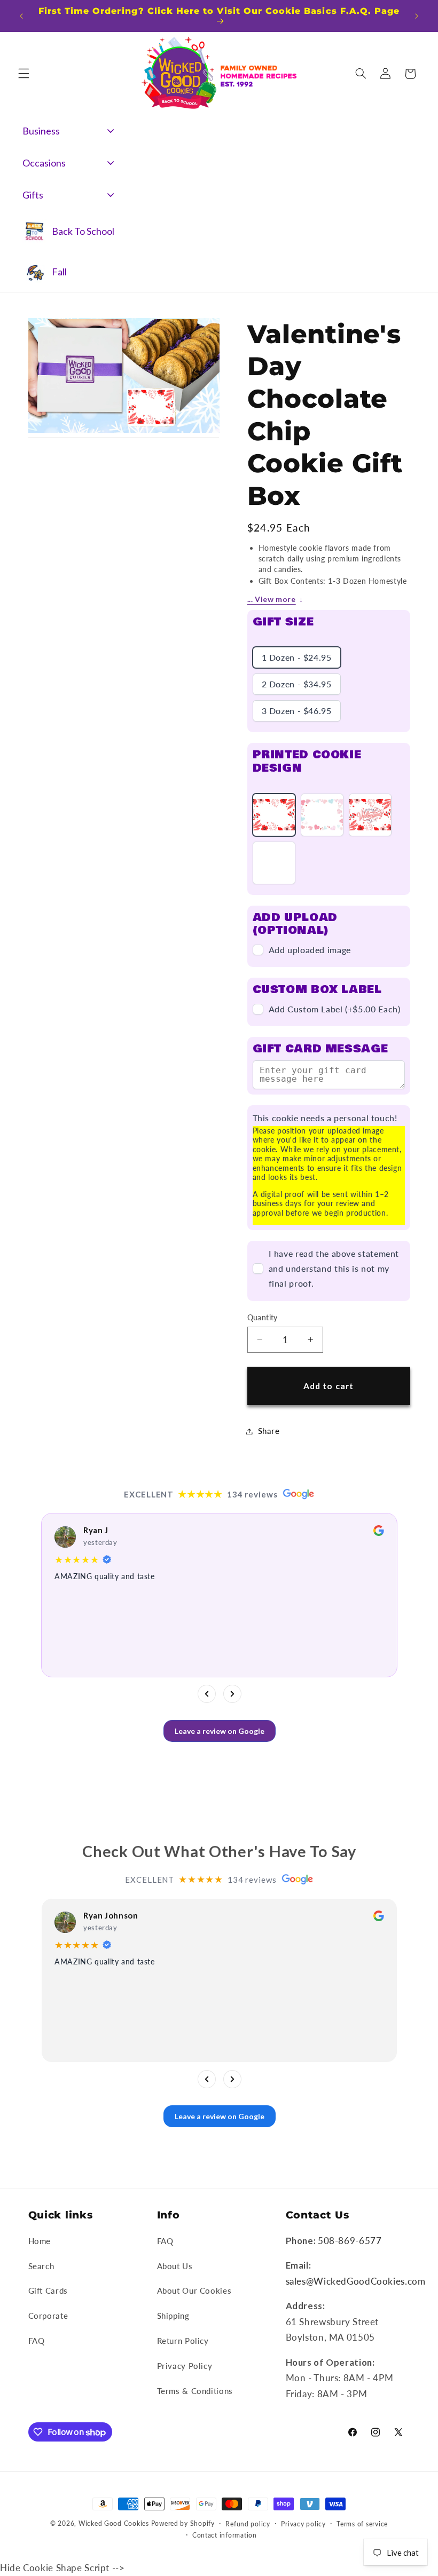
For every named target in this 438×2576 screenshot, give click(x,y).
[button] (24, 74)
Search (41, 2266)
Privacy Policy (185, 2366)
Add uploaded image (310, 950)
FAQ (37, 2341)
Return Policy (183, 2341)
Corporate (48, 2316)
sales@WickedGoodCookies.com (356, 2281)
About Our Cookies (194, 2290)
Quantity (263, 1318)
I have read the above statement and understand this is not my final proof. (334, 1268)
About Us (175, 2266)
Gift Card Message (320, 1049)
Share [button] (269, 1431)
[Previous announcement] (21, 16)
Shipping (173, 2316)
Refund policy (248, 2524)
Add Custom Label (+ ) (335, 1009)
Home (40, 2241)
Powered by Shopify (183, 2523)
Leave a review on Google (219, 1731)
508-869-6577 (350, 2241)
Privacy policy (303, 2524)
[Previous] (206, 1694)
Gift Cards (48, 2290)
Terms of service (362, 2524)
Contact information (225, 2535)
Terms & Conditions (195, 2391)
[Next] (232, 1694)
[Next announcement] (417, 16)
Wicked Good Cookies (114, 2523)
